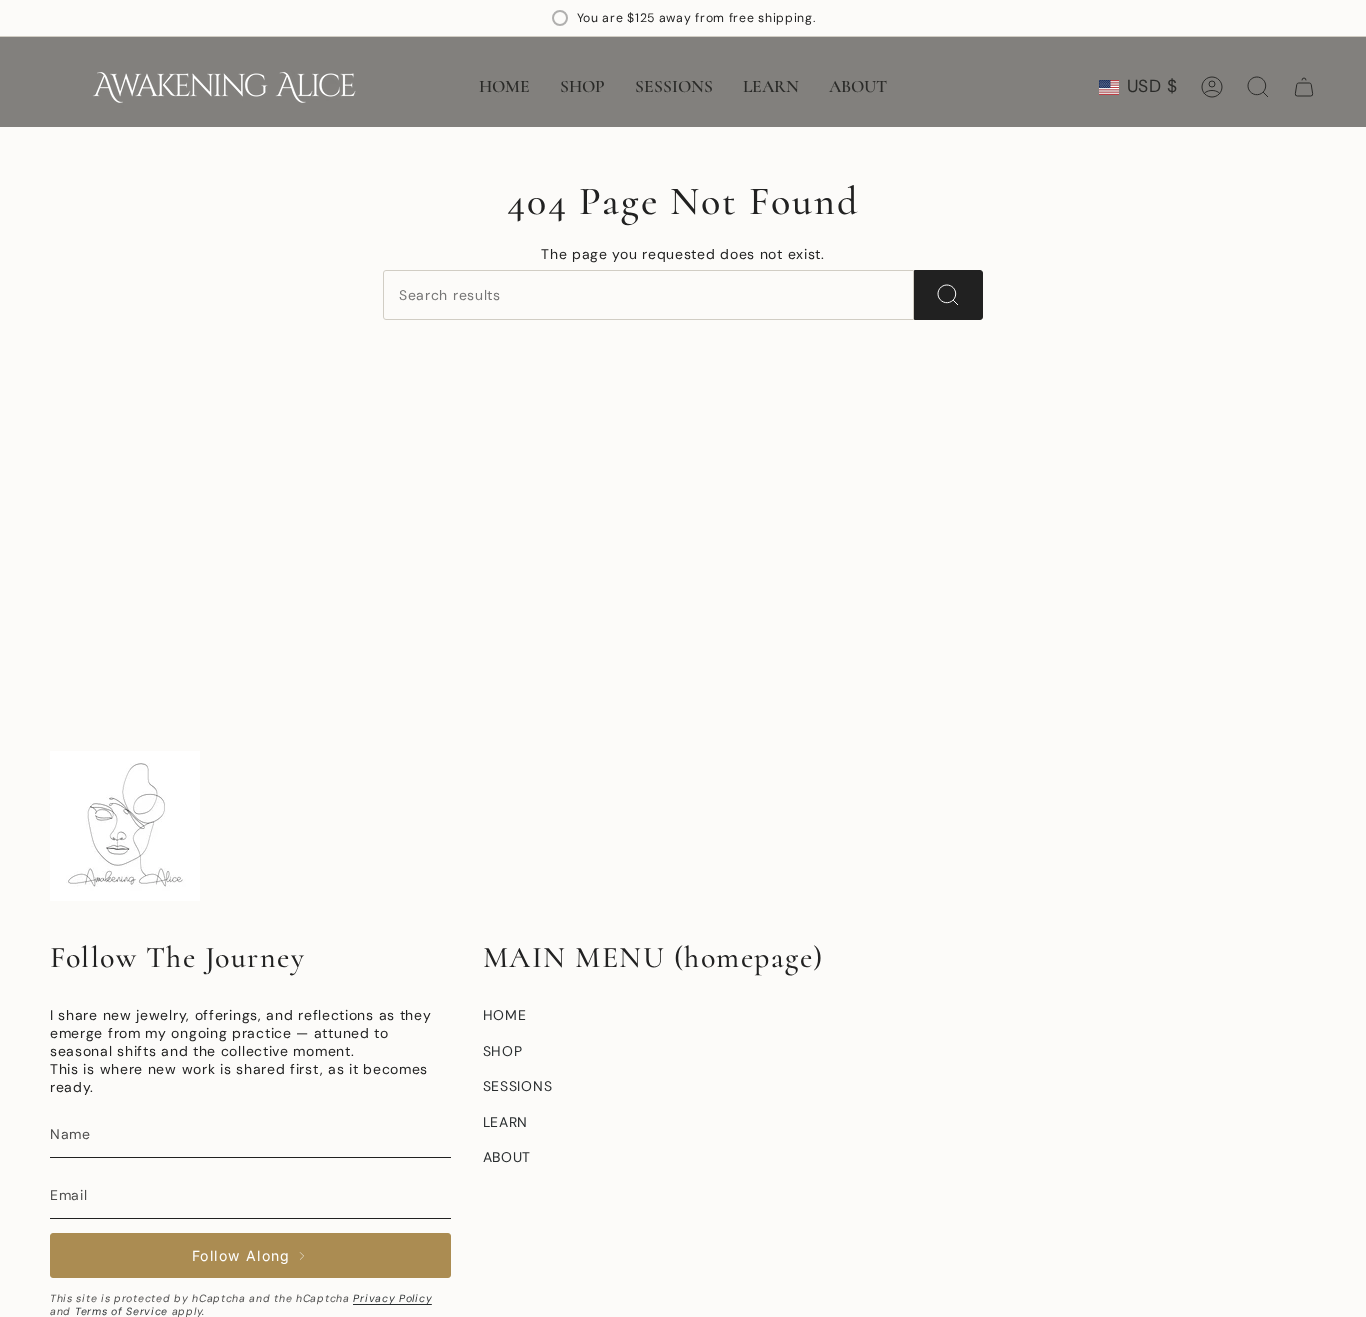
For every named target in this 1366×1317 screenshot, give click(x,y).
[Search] (948, 295)
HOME (505, 1015)
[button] (582, 87)
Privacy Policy (392, 1298)
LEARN (506, 1122)
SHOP (503, 1051)
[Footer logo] (125, 826)
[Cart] (1304, 87)
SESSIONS (518, 1086)
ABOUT (507, 1157)
